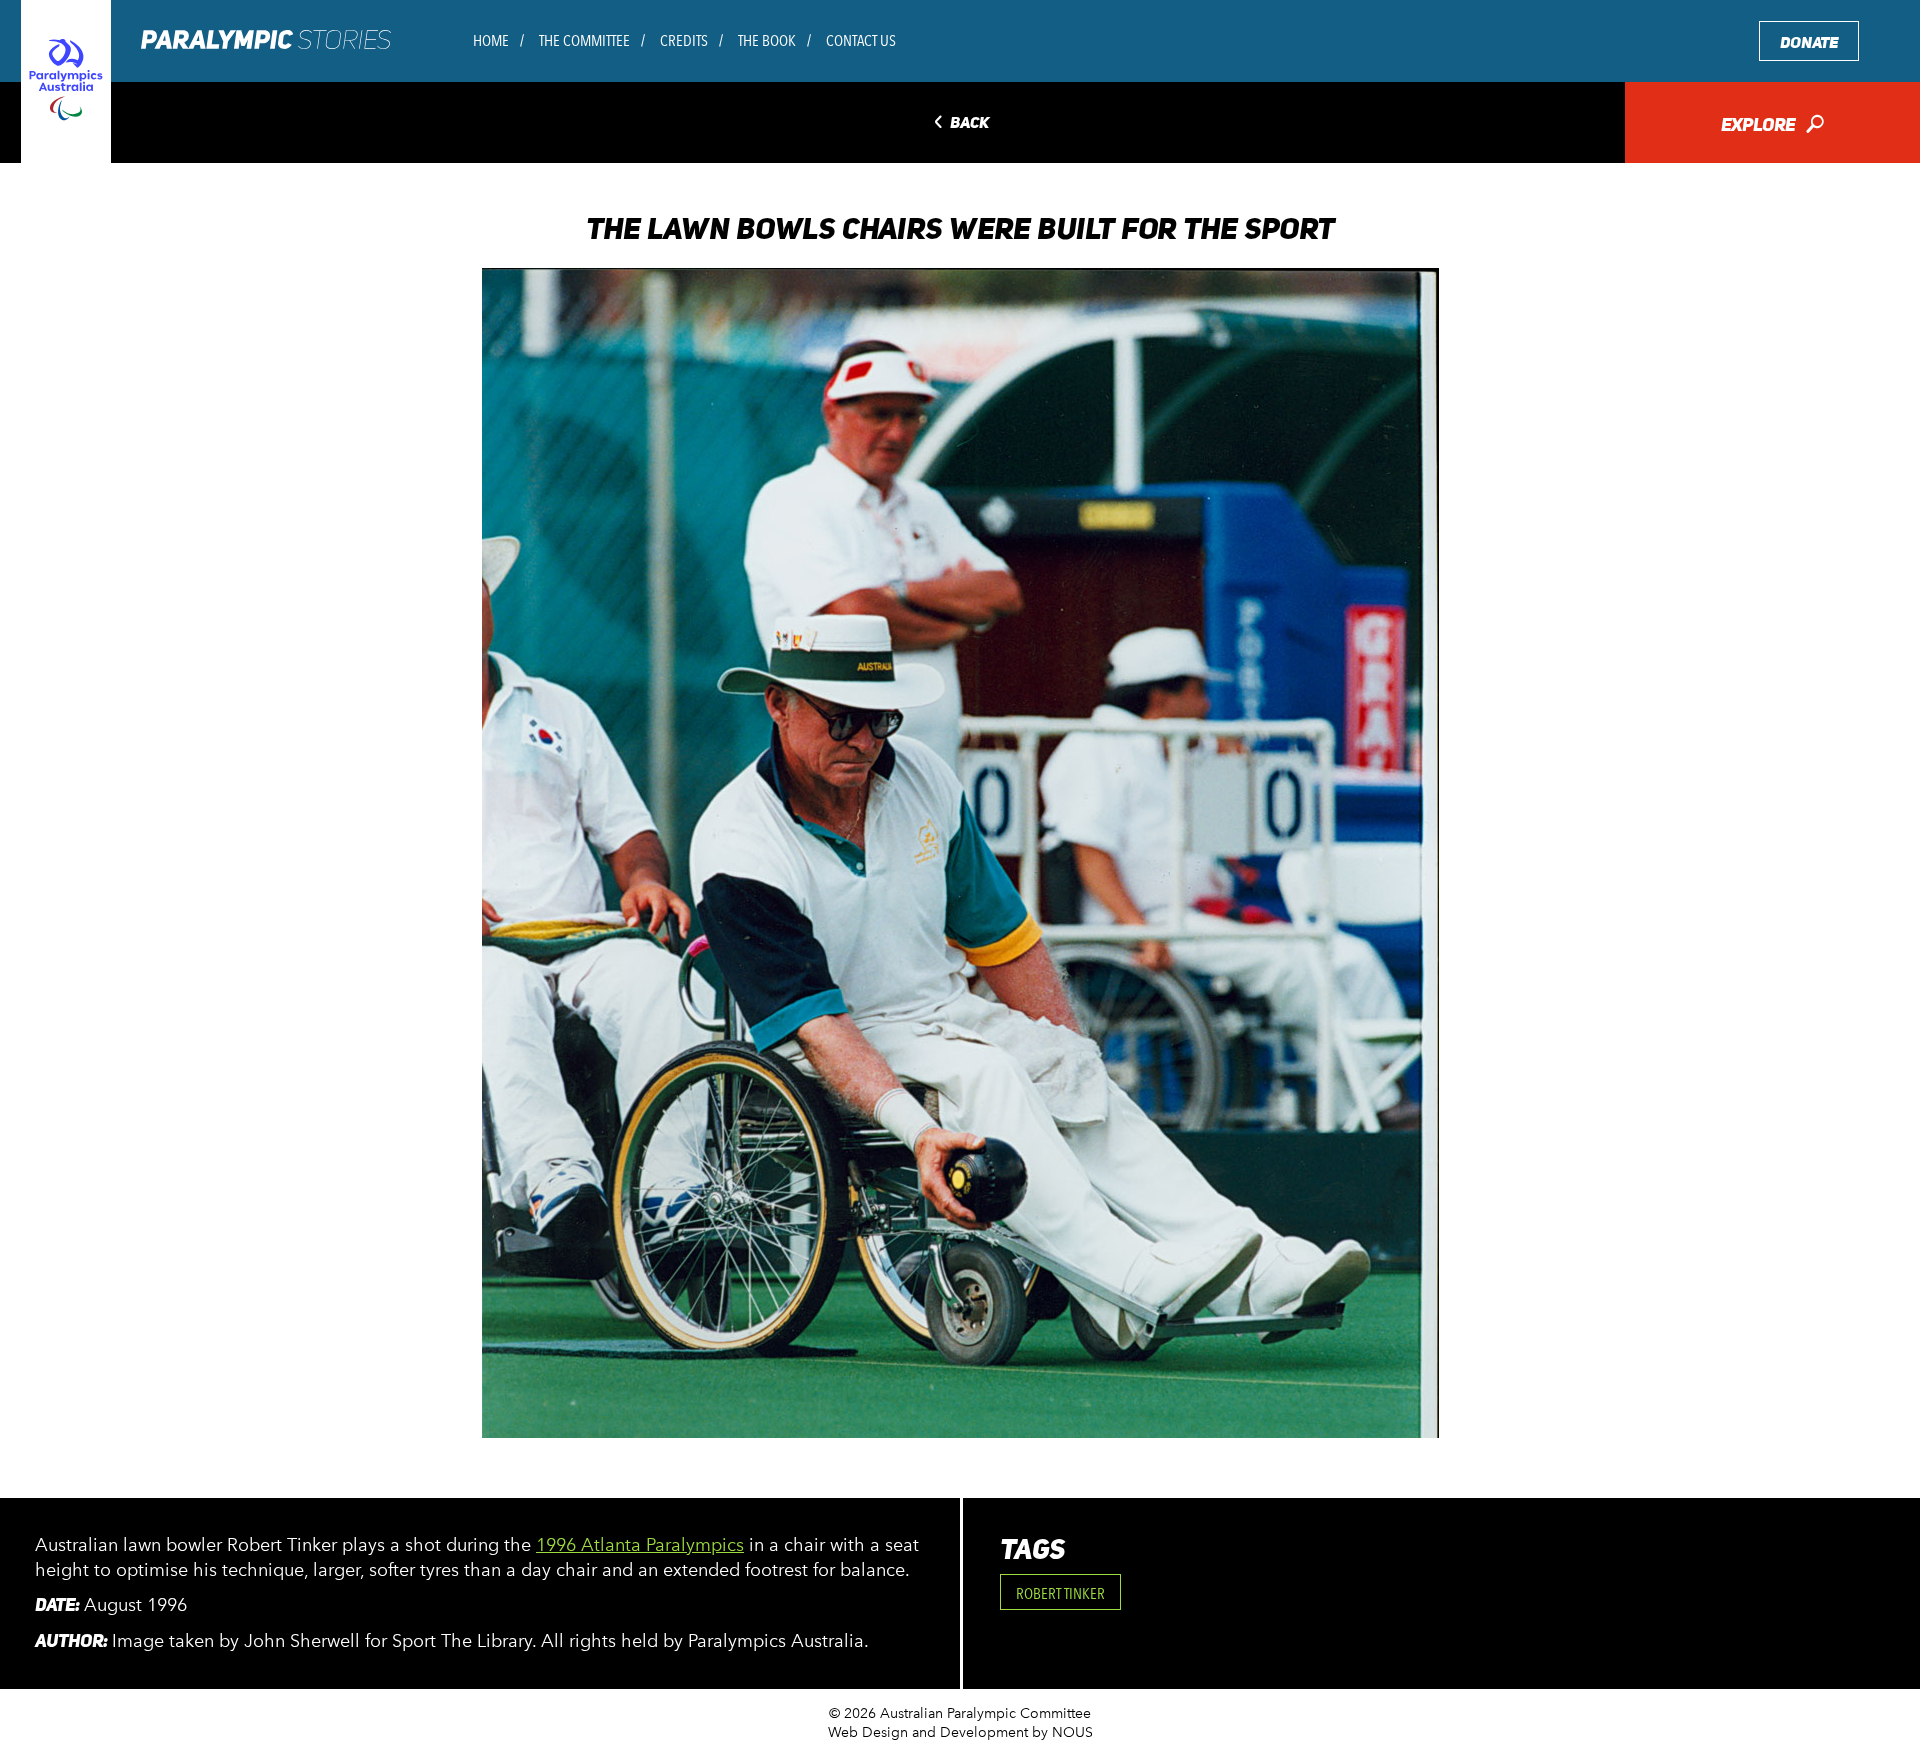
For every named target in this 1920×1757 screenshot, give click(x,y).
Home (491, 40)
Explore (1772, 126)
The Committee (584, 40)
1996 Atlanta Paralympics (640, 1545)
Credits (684, 40)
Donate (1809, 42)
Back (959, 123)
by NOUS (1062, 1732)
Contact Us (861, 40)
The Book (767, 40)
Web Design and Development (928, 1732)
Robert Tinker (1060, 1593)
